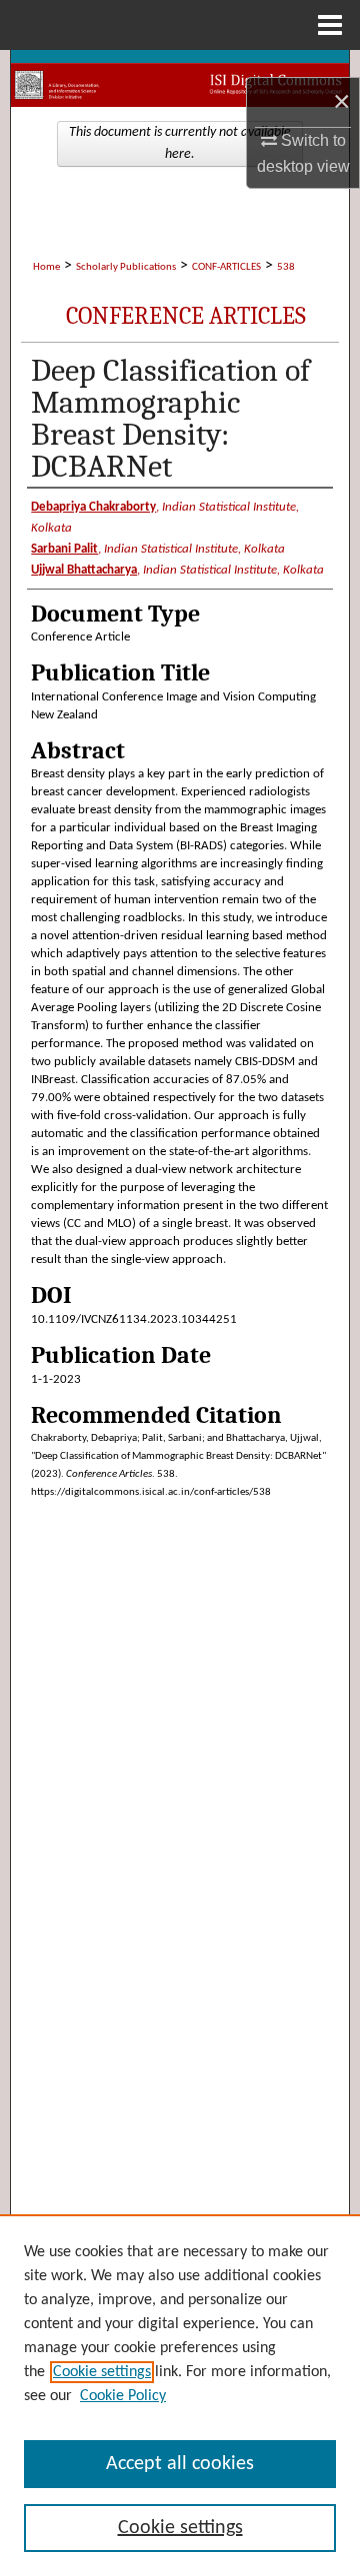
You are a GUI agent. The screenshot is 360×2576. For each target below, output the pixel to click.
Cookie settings (102, 2372)
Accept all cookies (180, 2464)
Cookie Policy (123, 2396)
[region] (180, 2395)
